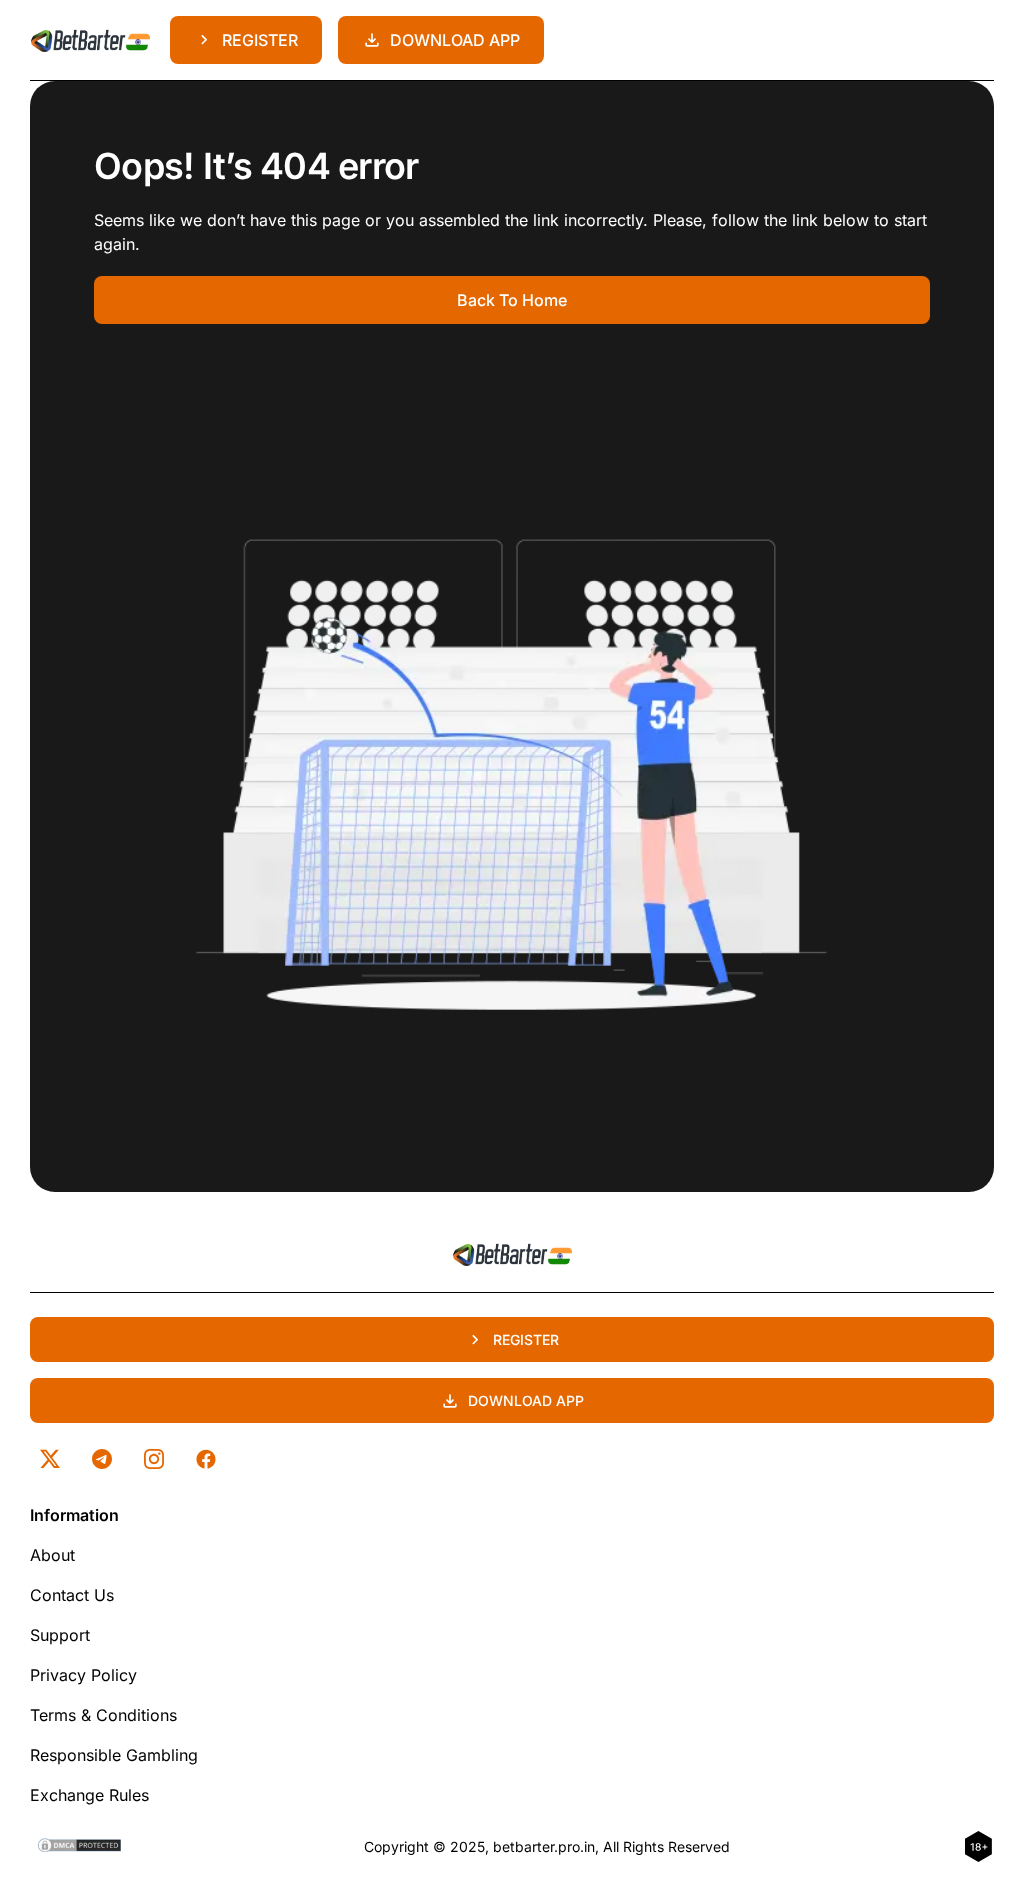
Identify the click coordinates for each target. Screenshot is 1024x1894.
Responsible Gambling (114, 1755)
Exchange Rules (89, 1795)
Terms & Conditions (103, 1715)
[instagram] (154, 1459)
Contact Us (72, 1595)
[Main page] (90, 40)
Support (60, 1635)
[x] (50, 1459)
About (52, 1555)
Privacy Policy (83, 1675)
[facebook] (206, 1459)
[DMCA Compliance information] (80, 1847)
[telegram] (102, 1459)
